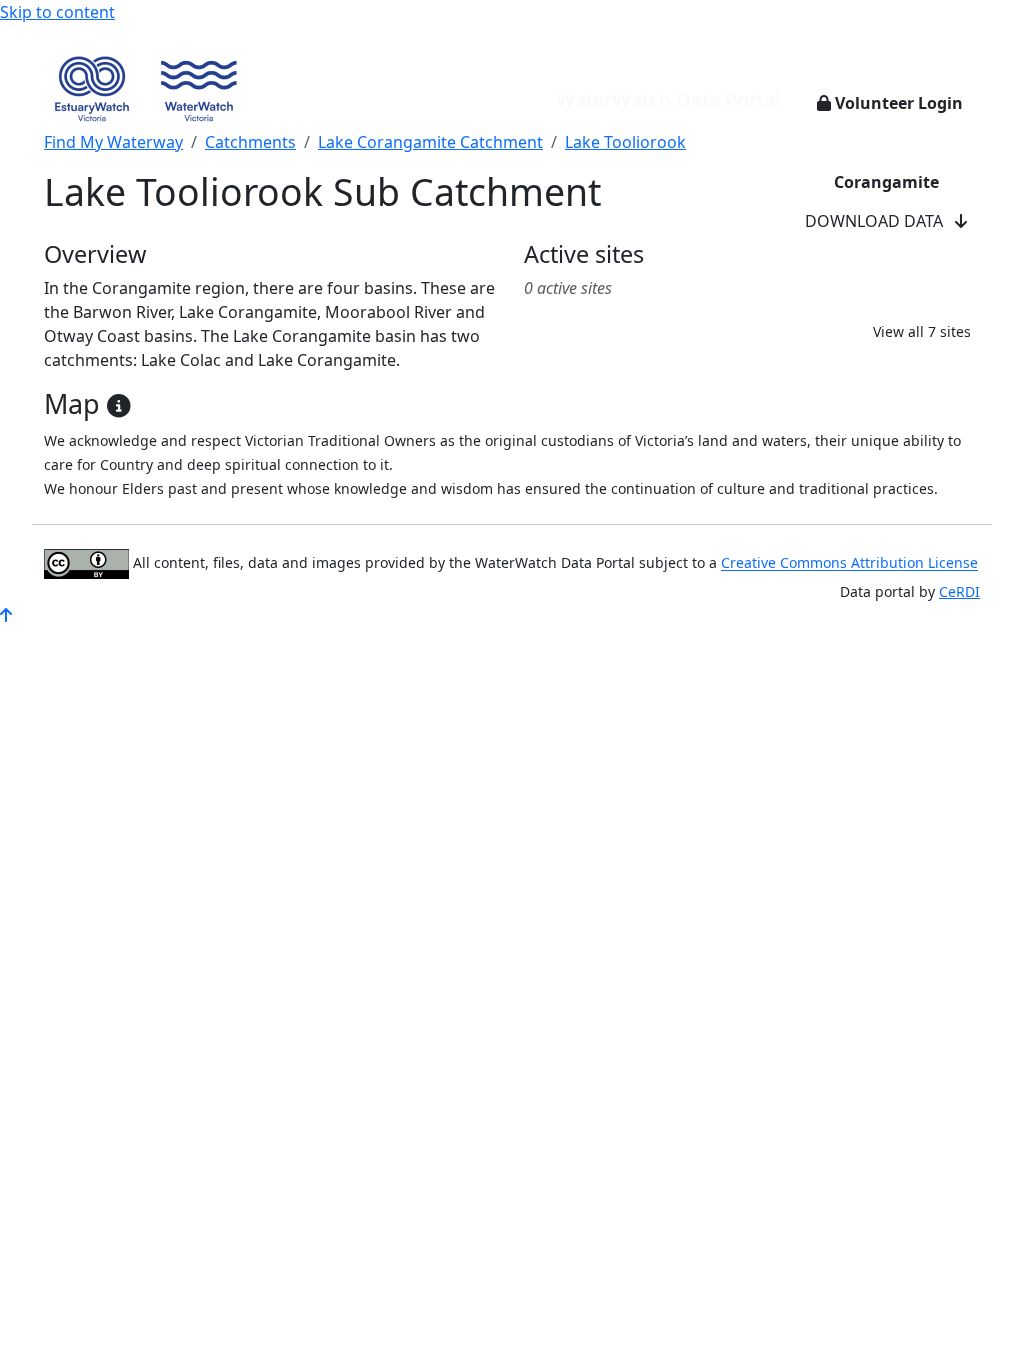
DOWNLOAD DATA (880, 221)
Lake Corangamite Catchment (430, 142)
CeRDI (959, 591)
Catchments (250, 142)
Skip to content (57, 12)
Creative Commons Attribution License (849, 563)
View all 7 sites (922, 331)
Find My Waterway (113, 142)
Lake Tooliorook (625, 142)
